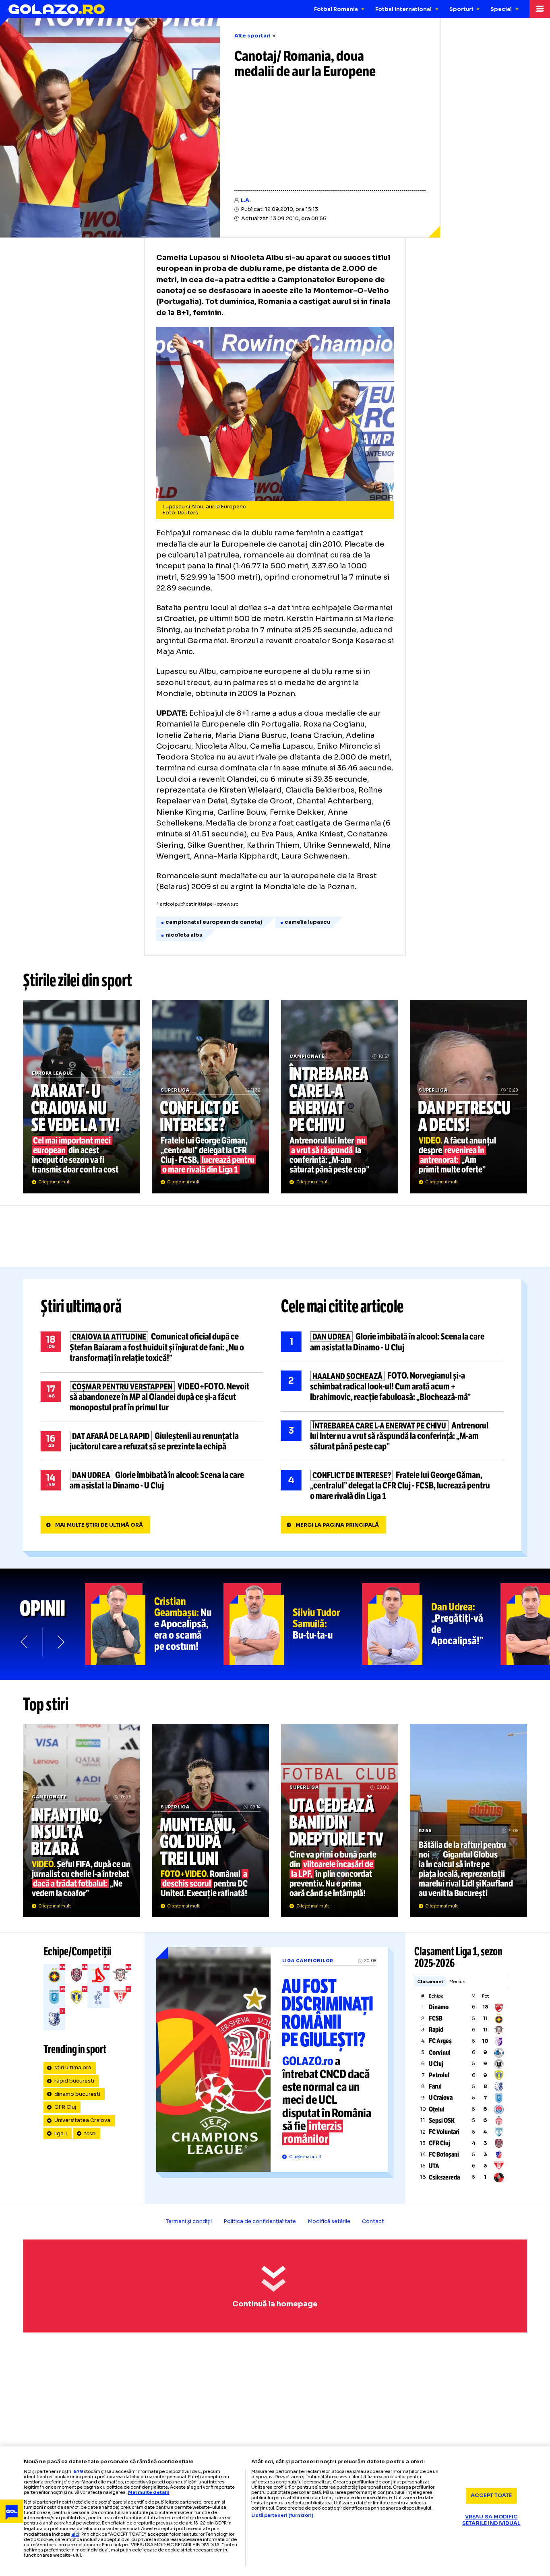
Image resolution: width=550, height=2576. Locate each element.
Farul (435, 2086)
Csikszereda (444, 2177)
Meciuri (458, 1982)
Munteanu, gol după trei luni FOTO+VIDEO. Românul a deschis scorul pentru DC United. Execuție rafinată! (210, 1821)
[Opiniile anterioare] (25, 1642)
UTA (434, 2166)
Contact (373, 2221)
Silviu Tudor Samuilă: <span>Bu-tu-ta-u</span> (293, 1624)
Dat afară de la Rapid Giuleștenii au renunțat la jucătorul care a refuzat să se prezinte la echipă (152, 1441)
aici (75, 2534)
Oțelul (437, 2109)
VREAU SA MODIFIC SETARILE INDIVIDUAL (491, 2520)
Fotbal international (403, 9)
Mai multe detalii (149, 2492)
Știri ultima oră (81, 1307)
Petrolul (439, 2075)
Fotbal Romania (336, 9)
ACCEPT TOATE (491, 2495)
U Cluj (436, 2064)
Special (501, 9)
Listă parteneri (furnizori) (282, 2515)
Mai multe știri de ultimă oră (99, 1525)
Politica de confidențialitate (260, 2221)
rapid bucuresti (74, 2081)
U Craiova (441, 2098)
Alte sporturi (252, 36)
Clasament (430, 1982)
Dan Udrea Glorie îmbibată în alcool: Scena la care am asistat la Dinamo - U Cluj (152, 1480)
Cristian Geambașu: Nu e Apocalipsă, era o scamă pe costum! (154, 1624)
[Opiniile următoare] (60, 1642)
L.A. (246, 200)
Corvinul (440, 2053)
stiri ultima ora (73, 2068)
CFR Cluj (65, 2107)
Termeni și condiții (189, 2221)
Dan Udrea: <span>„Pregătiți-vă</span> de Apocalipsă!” (431, 1624)
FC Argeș (440, 2041)
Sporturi (461, 9)
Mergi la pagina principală (337, 1525)
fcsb (90, 2134)
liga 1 (61, 2134)
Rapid (436, 2030)
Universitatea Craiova (82, 2120)
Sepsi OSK (442, 2121)
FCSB (436, 2018)
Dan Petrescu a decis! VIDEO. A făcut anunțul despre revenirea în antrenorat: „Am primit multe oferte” (468, 1096)
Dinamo (439, 2007)
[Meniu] (540, 9)
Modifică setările (329, 2221)
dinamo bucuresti (77, 2094)
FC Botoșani (444, 2154)
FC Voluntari (444, 2132)
